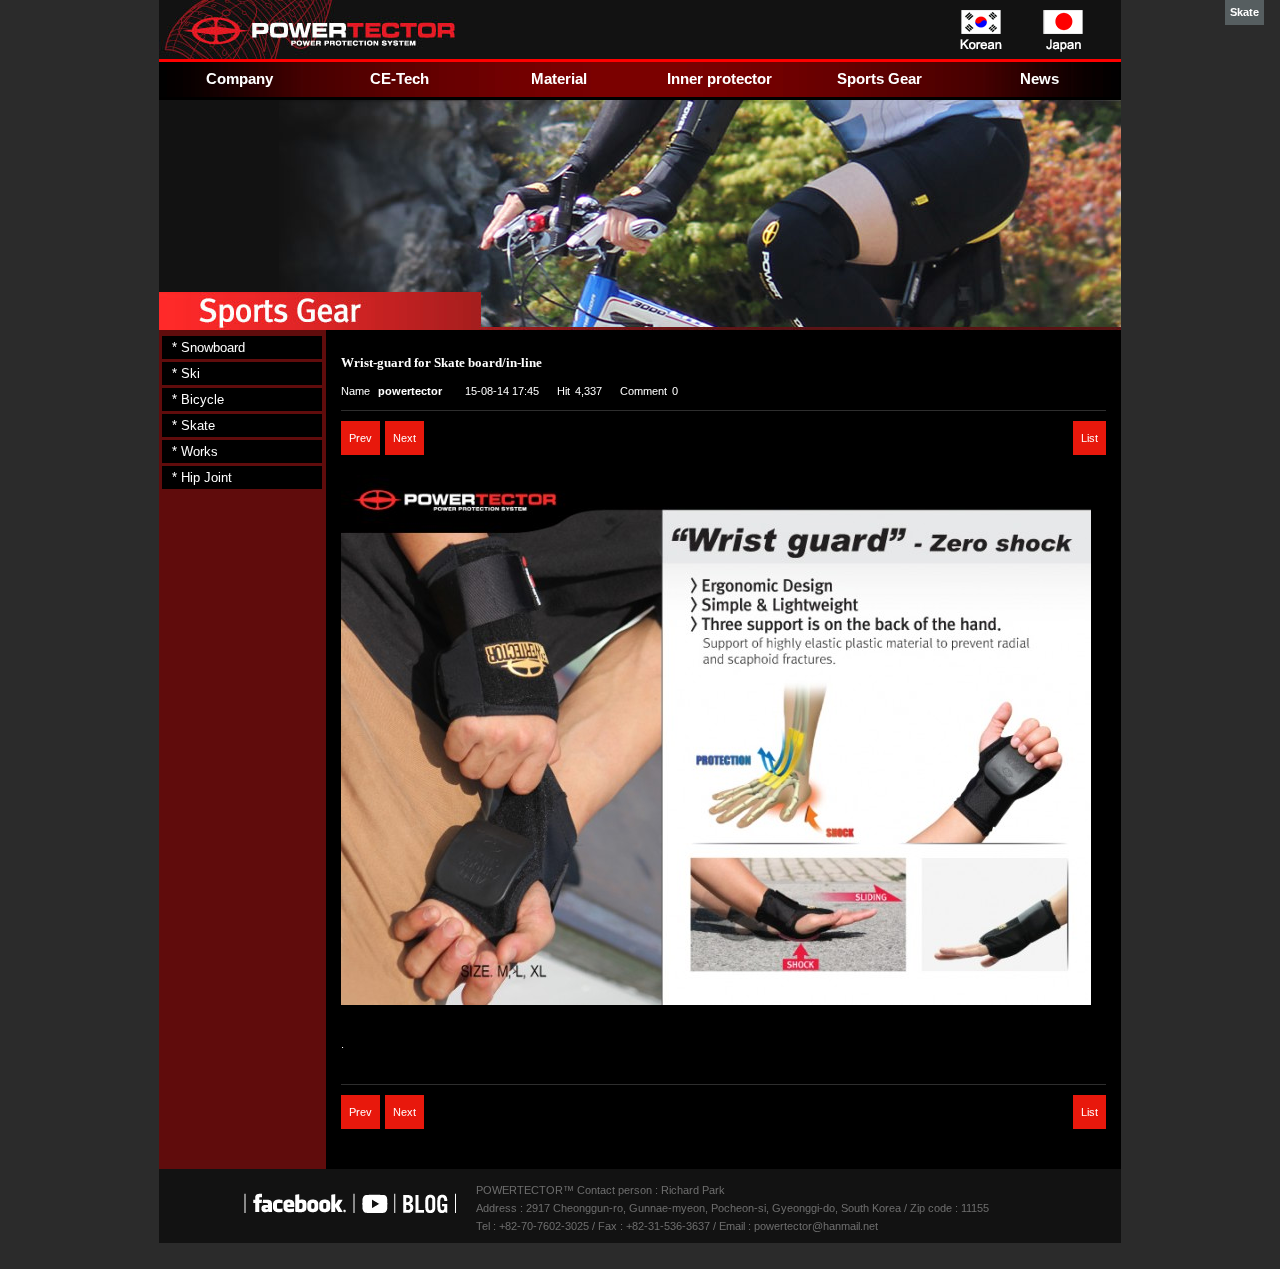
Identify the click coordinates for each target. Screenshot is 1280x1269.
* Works (195, 451)
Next (404, 438)
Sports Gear (879, 78)
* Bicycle (198, 399)
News (1039, 78)
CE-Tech (399, 78)
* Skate (193, 425)
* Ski (186, 373)
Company (239, 78)
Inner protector (719, 78)
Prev (360, 438)
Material (559, 78)
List (1089, 438)
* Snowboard (208, 347)
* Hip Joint (202, 477)
